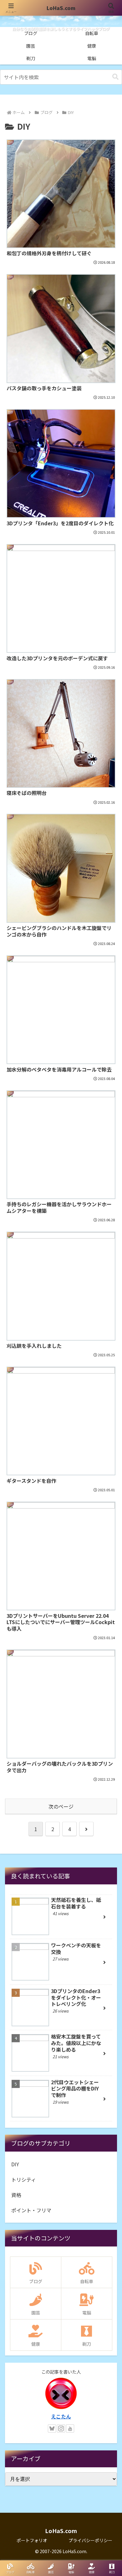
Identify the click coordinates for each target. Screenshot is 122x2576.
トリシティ (24, 2179)
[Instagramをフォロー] (61, 2428)
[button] (115, 77)
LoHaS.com (61, 8)
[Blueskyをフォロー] (52, 2428)
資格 (16, 2195)
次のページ (61, 1806)
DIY (15, 2164)
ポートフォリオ (32, 2540)
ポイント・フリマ (31, 2210)
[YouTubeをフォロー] (70, 2428)
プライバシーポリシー (90, 2540)
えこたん (61, 2416)
